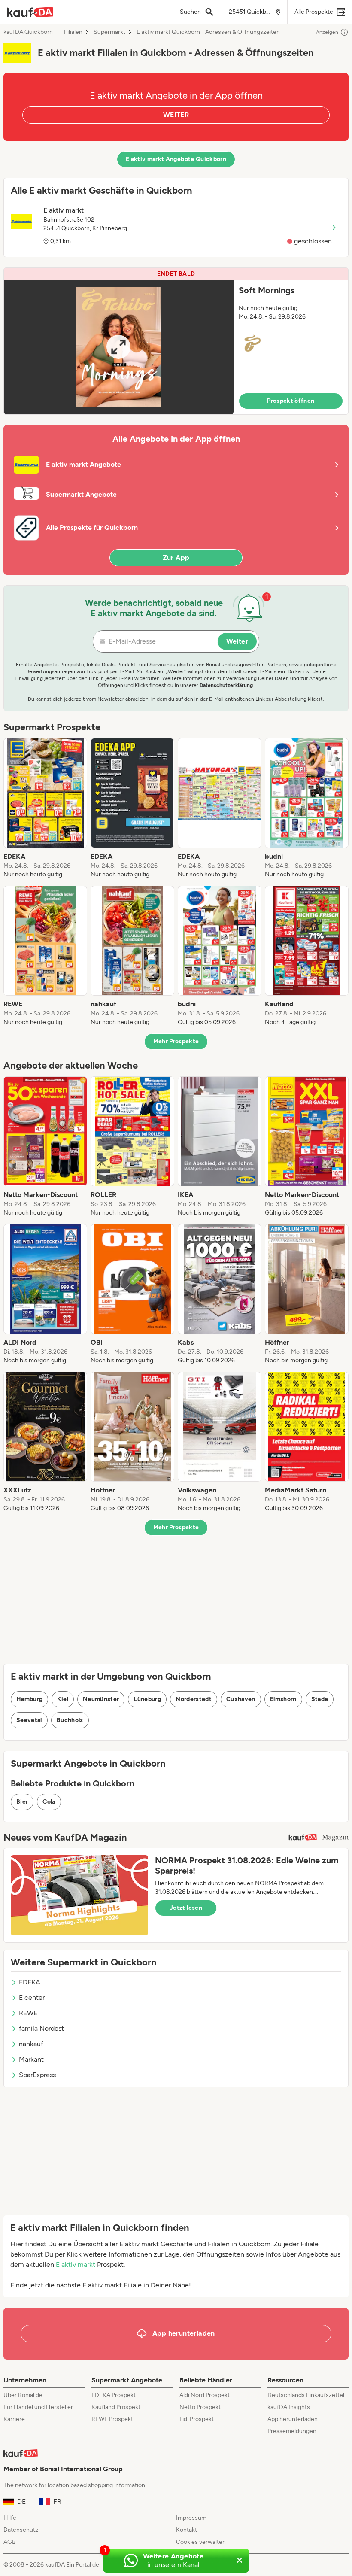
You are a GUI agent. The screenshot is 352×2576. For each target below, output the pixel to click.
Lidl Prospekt (197, 2419)
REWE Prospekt (112, 2419)
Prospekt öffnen (291, 401)
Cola (49, 1802)
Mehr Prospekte (176, 1041)
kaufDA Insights (289, 2407)
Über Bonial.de (23, 2395)
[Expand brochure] (119, 347)
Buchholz (70, 1720)
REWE (28, 2013)
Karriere (14, 2419)
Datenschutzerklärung (226, 685)
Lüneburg (147, 1699)
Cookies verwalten (201, 2542)
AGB (10, 2542)
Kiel (62, 1699)
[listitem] (45, 808)
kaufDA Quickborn (28, 32)
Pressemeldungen (292, 2431)
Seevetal (29, 1720)
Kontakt (187, 2530)
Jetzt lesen (186, 1908)
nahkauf (31, 2044)
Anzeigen (327, 32)
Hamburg (29, 1699)
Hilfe (10, 2518)
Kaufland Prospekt (116, 2407)
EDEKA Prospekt (114, 2395)
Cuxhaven (241, 1699)
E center (32, 1997)
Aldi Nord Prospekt (205, 2395)
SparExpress (37, 2075)
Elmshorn (283, 1699)
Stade (320, 1699)
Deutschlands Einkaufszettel (306, 2395)
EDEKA (30, 1982)
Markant (31, 2059)
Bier (22, 1802)
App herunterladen (293, 2419)
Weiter (237, 641)
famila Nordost (41, 2028)
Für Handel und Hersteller (38, 2407)
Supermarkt (109, 32)
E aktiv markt (76, 2265)
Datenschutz (21, 2530)
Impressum (191, 2518)
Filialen (73, 32)
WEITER (176, 115)
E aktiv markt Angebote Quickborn (176, 159)
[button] (176, 341)
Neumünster (101, 1699)
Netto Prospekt (200, 2407)
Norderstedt (194, 1699)
